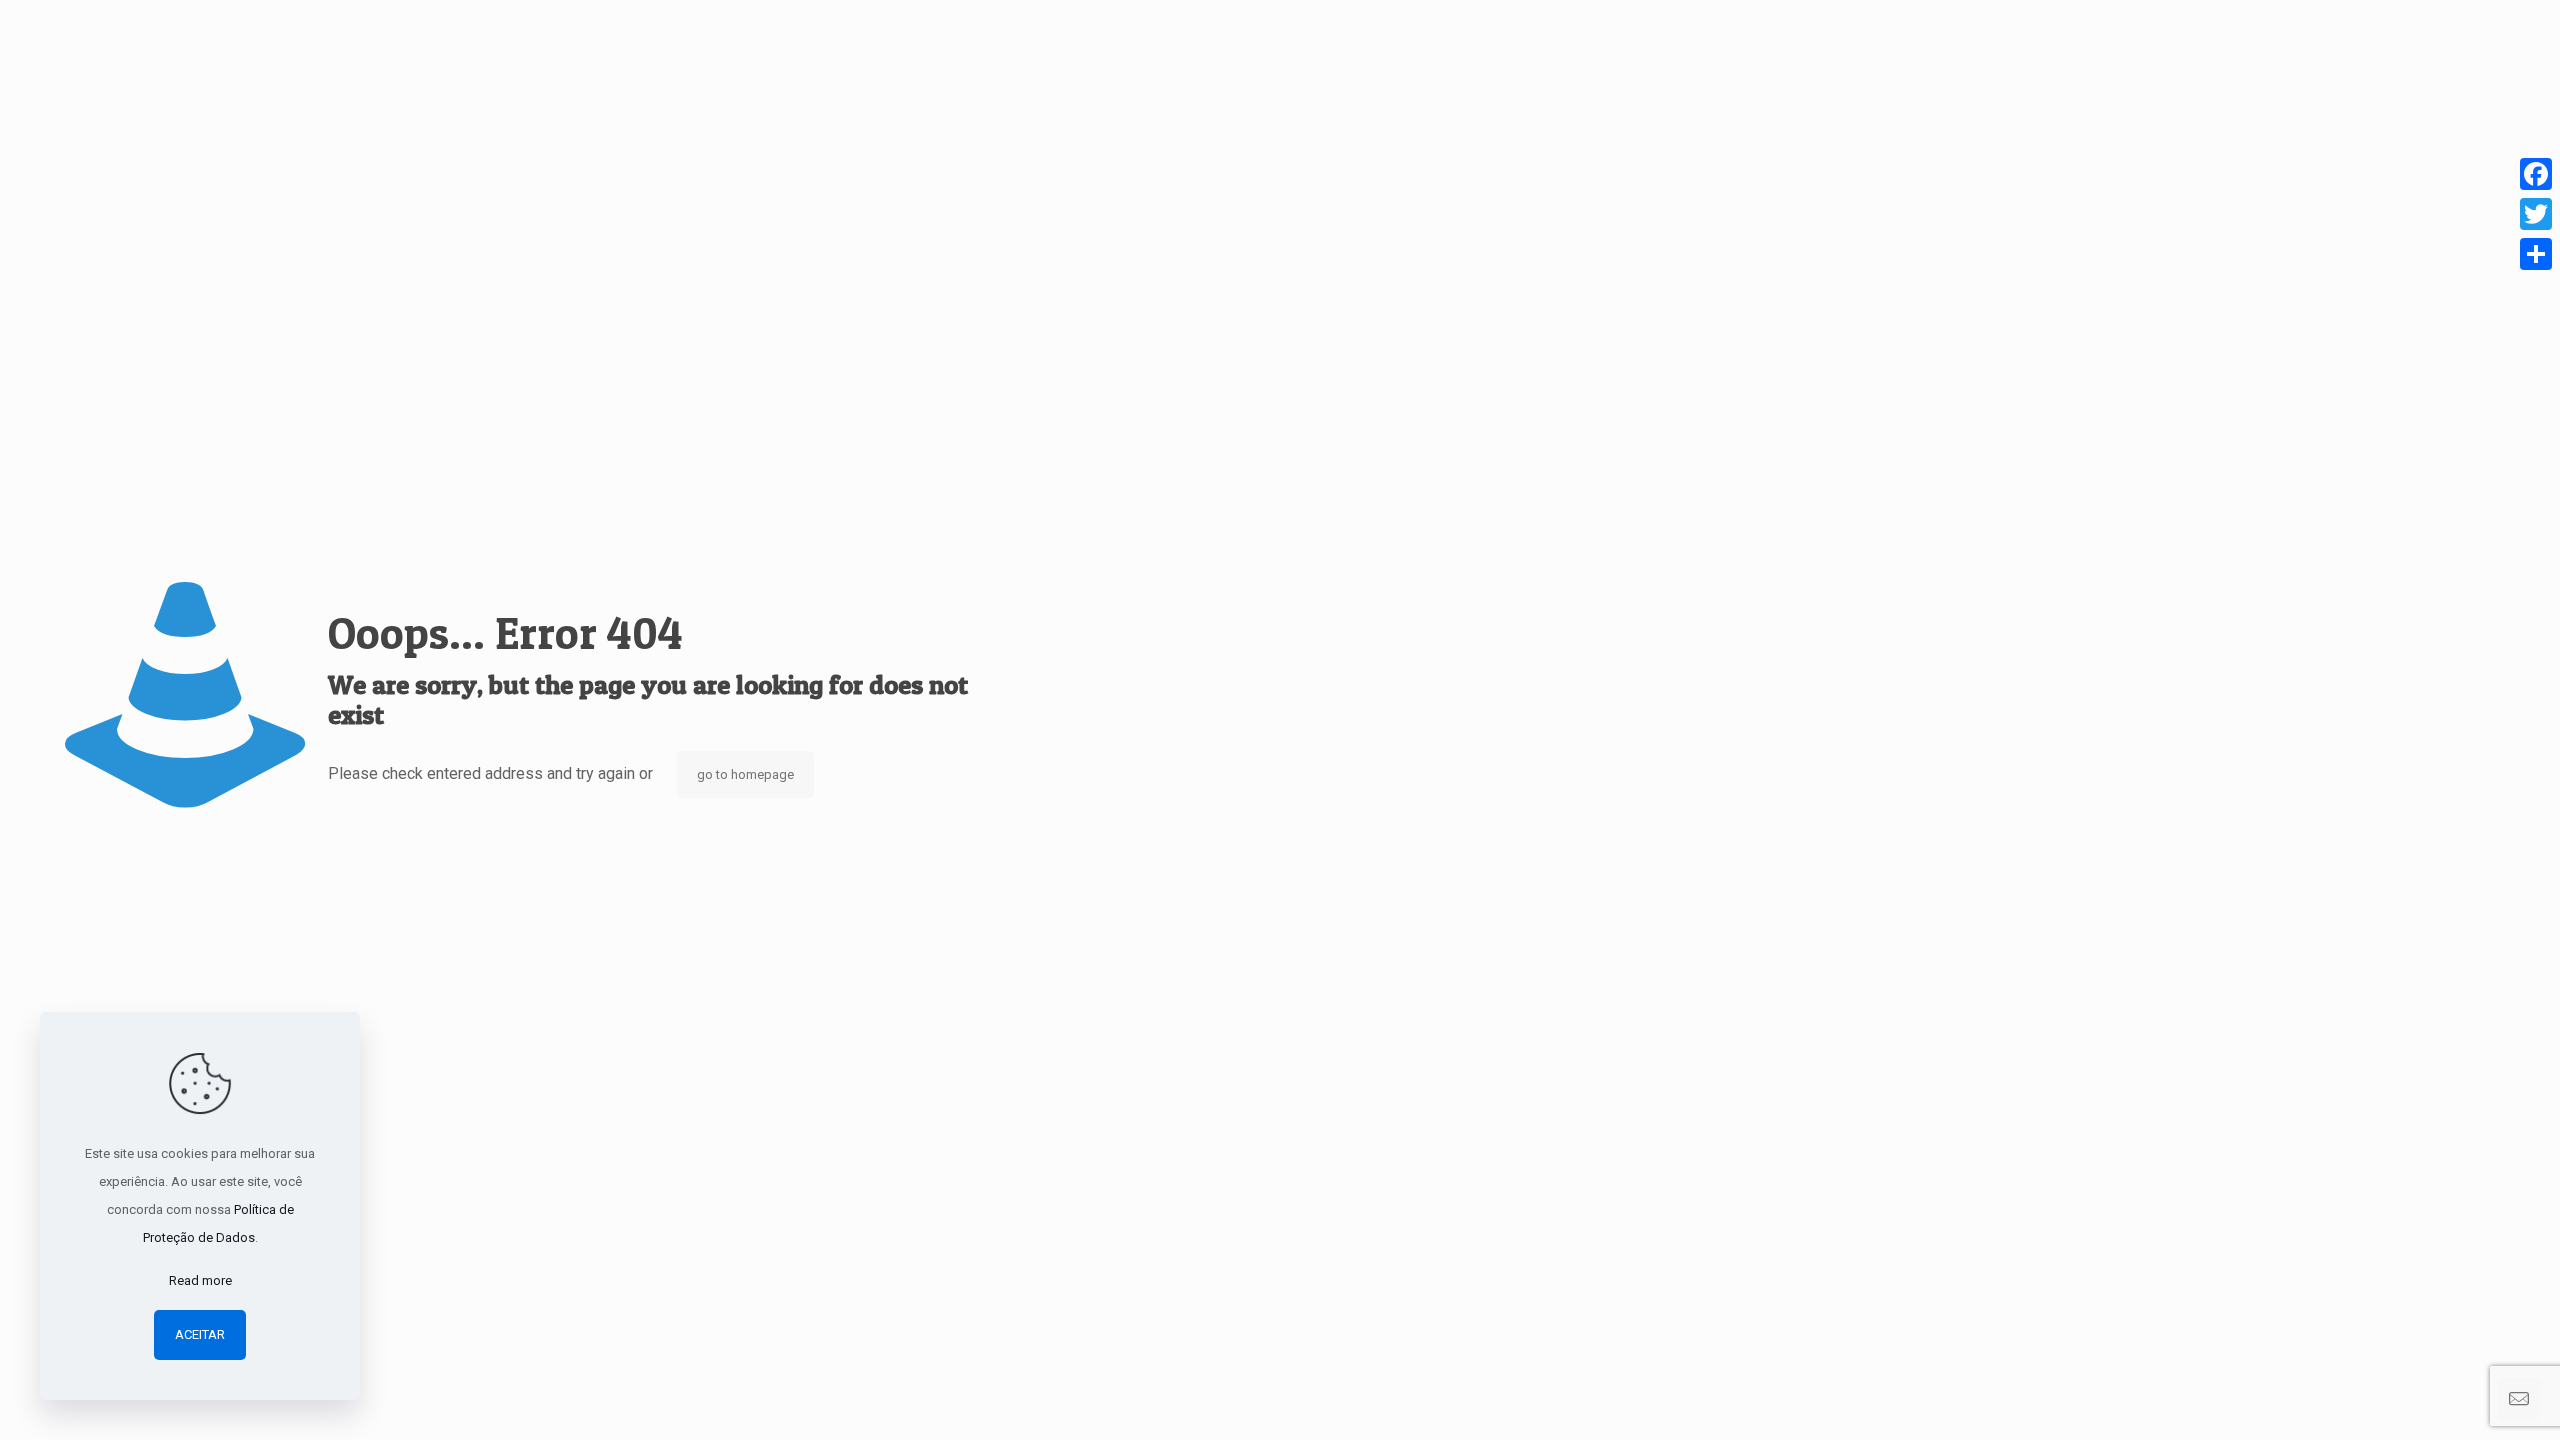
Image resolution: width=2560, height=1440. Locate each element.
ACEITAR (200, 1334)
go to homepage (745, 774)
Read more (200, 1280)
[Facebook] (2536, 174)
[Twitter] (2536, 214)
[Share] (2536, 254)
